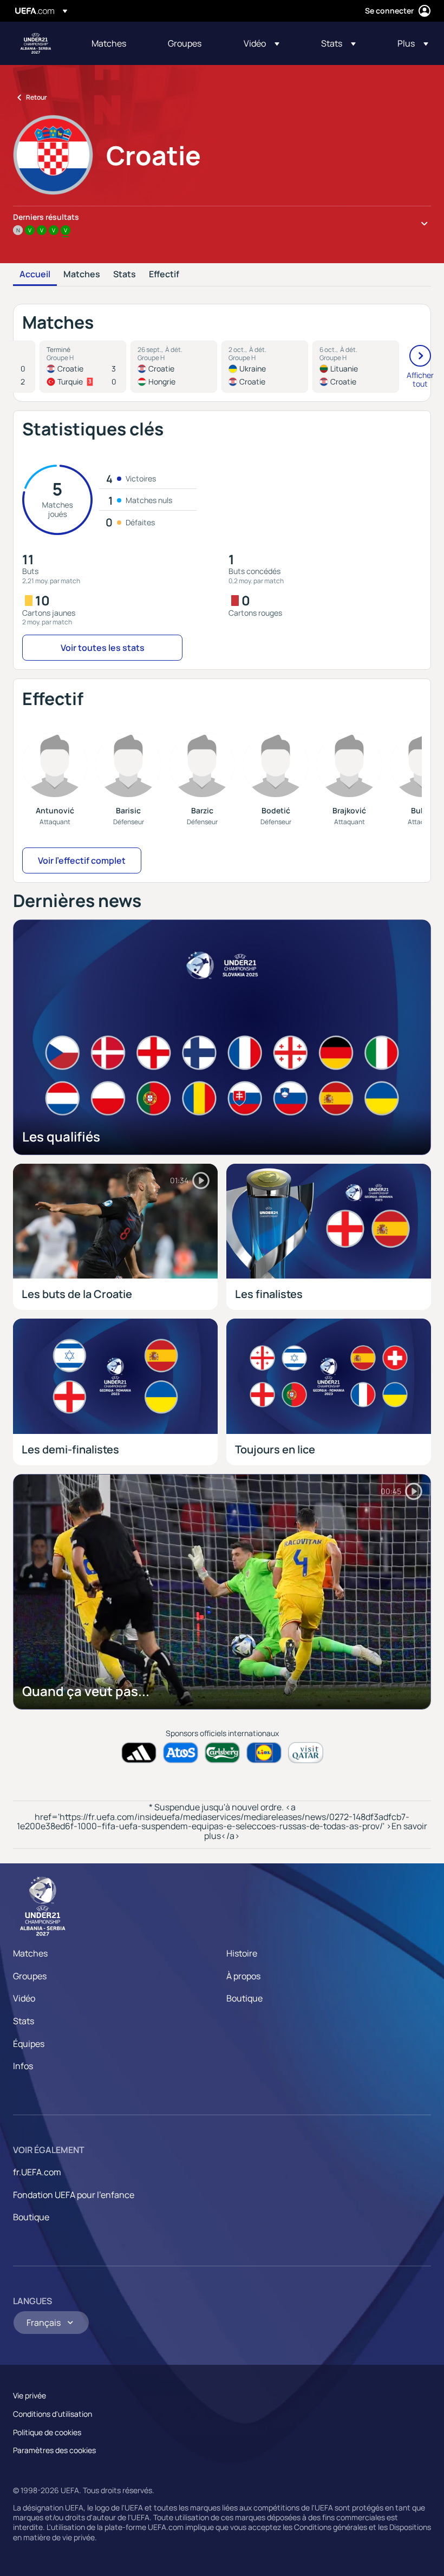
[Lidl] (264, 1753)
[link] (109, 43)
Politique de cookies (47, 2432)
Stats (125, 275)
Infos (23, 2066)
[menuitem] (116, 43)
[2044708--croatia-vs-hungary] (174, 367)
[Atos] (181, 1753)
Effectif (164, 275)
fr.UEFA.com (37, 2172)
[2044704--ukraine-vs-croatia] (265, 367)
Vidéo (24, 1998)
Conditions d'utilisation (53, 2414)
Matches (82, 275)
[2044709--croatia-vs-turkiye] (83, 367)
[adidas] (139, 1753)
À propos (243, 1976)
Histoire (242, 1953)
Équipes (29, 2044)
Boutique (244, 1998)
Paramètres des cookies (54, 2450)
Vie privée (30, 2395)
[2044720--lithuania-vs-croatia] (356, 367)
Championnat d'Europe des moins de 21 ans (36, 43)
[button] (262, 43)
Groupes (30, 1976)
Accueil (35, 275)
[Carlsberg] (222, 1753)
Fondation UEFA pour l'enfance (74, 2195)
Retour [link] (37, 97)
